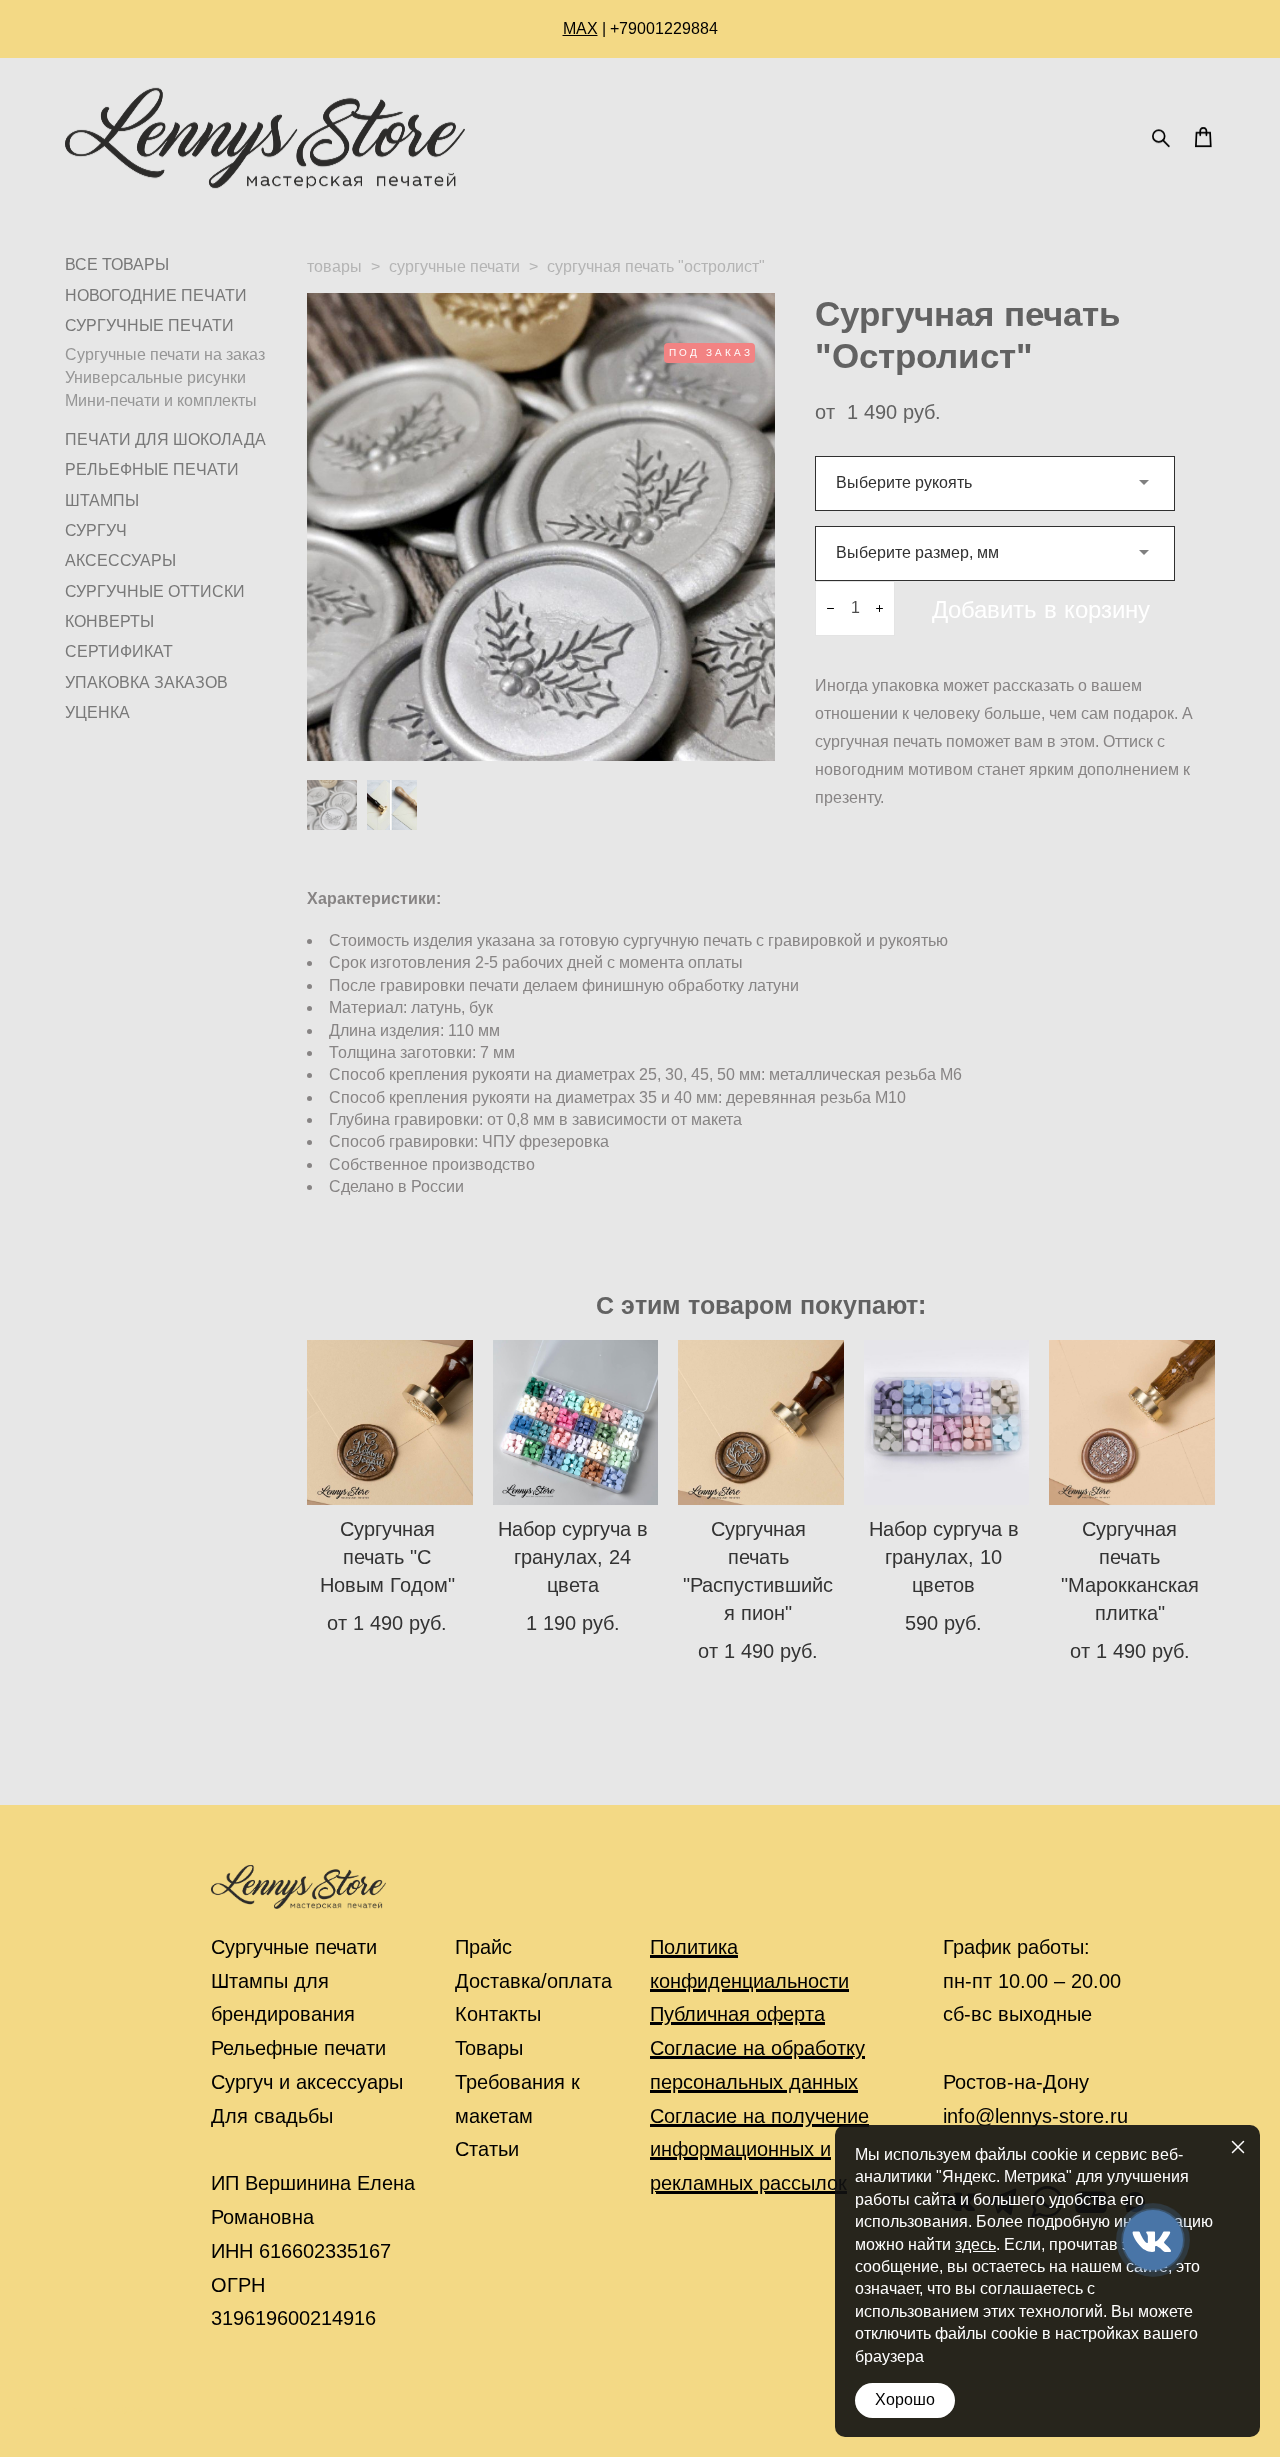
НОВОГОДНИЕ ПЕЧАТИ (156, 295)
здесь (975, 2244)
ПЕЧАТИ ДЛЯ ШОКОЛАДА (165, 439)
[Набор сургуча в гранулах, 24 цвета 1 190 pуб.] (576, 1422)
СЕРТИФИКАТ (119, 651)
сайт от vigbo (105, 2409)
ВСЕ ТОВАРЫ (117, 264)
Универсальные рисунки (155, 377)
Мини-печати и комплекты (161, 400)
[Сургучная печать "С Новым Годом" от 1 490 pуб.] (390, 1422)
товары (334, 266)
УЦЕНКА (97, 712)
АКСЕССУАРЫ (120, 560)
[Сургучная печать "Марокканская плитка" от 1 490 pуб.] (1132, 1422)
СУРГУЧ (96, 530)
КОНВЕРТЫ (109, 621)
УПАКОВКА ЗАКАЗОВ (146, 682)
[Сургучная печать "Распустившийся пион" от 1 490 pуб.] (761, 1422)
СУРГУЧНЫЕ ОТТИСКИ (155, 591)
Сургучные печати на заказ (165, 354)
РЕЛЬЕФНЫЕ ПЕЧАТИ (152, 469)
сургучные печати (454, 266)
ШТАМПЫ (102, 500)
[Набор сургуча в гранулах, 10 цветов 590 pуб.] (947, 1422)
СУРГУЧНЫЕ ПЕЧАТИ (149, 325)
